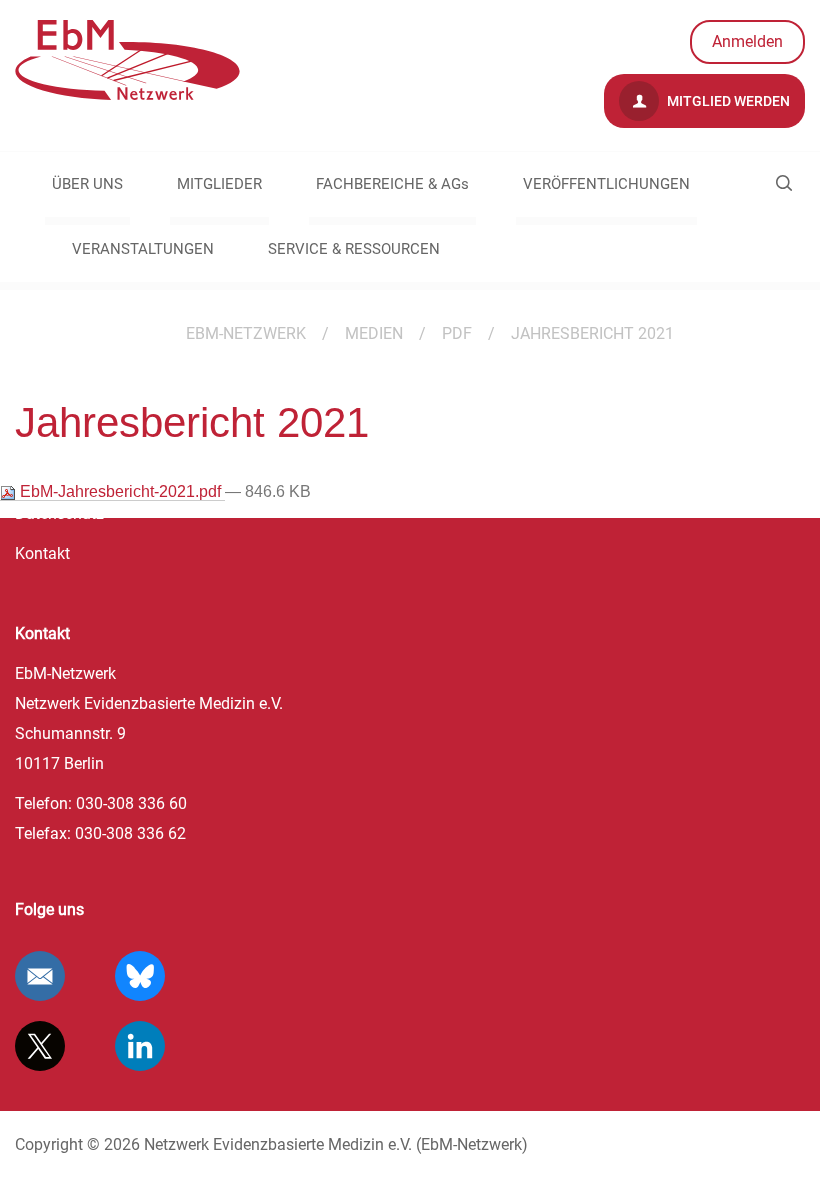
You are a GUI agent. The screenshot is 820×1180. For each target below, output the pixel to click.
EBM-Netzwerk (246, 333)
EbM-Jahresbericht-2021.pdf (120, 491)
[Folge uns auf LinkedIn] (140, 1046)
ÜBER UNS (87, 184)
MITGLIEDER (219, 184)
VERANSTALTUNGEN (143, 249)
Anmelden (747, 41)
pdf (457, 333)
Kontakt (42, 553)
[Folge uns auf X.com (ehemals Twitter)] (40, 1046)
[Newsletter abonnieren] (40, 976)
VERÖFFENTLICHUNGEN (606, 184)
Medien (374, 333)
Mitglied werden (727, 101)
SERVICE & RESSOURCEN (354, 249)
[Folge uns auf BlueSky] (140, 976)
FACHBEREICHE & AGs (392, 184)
